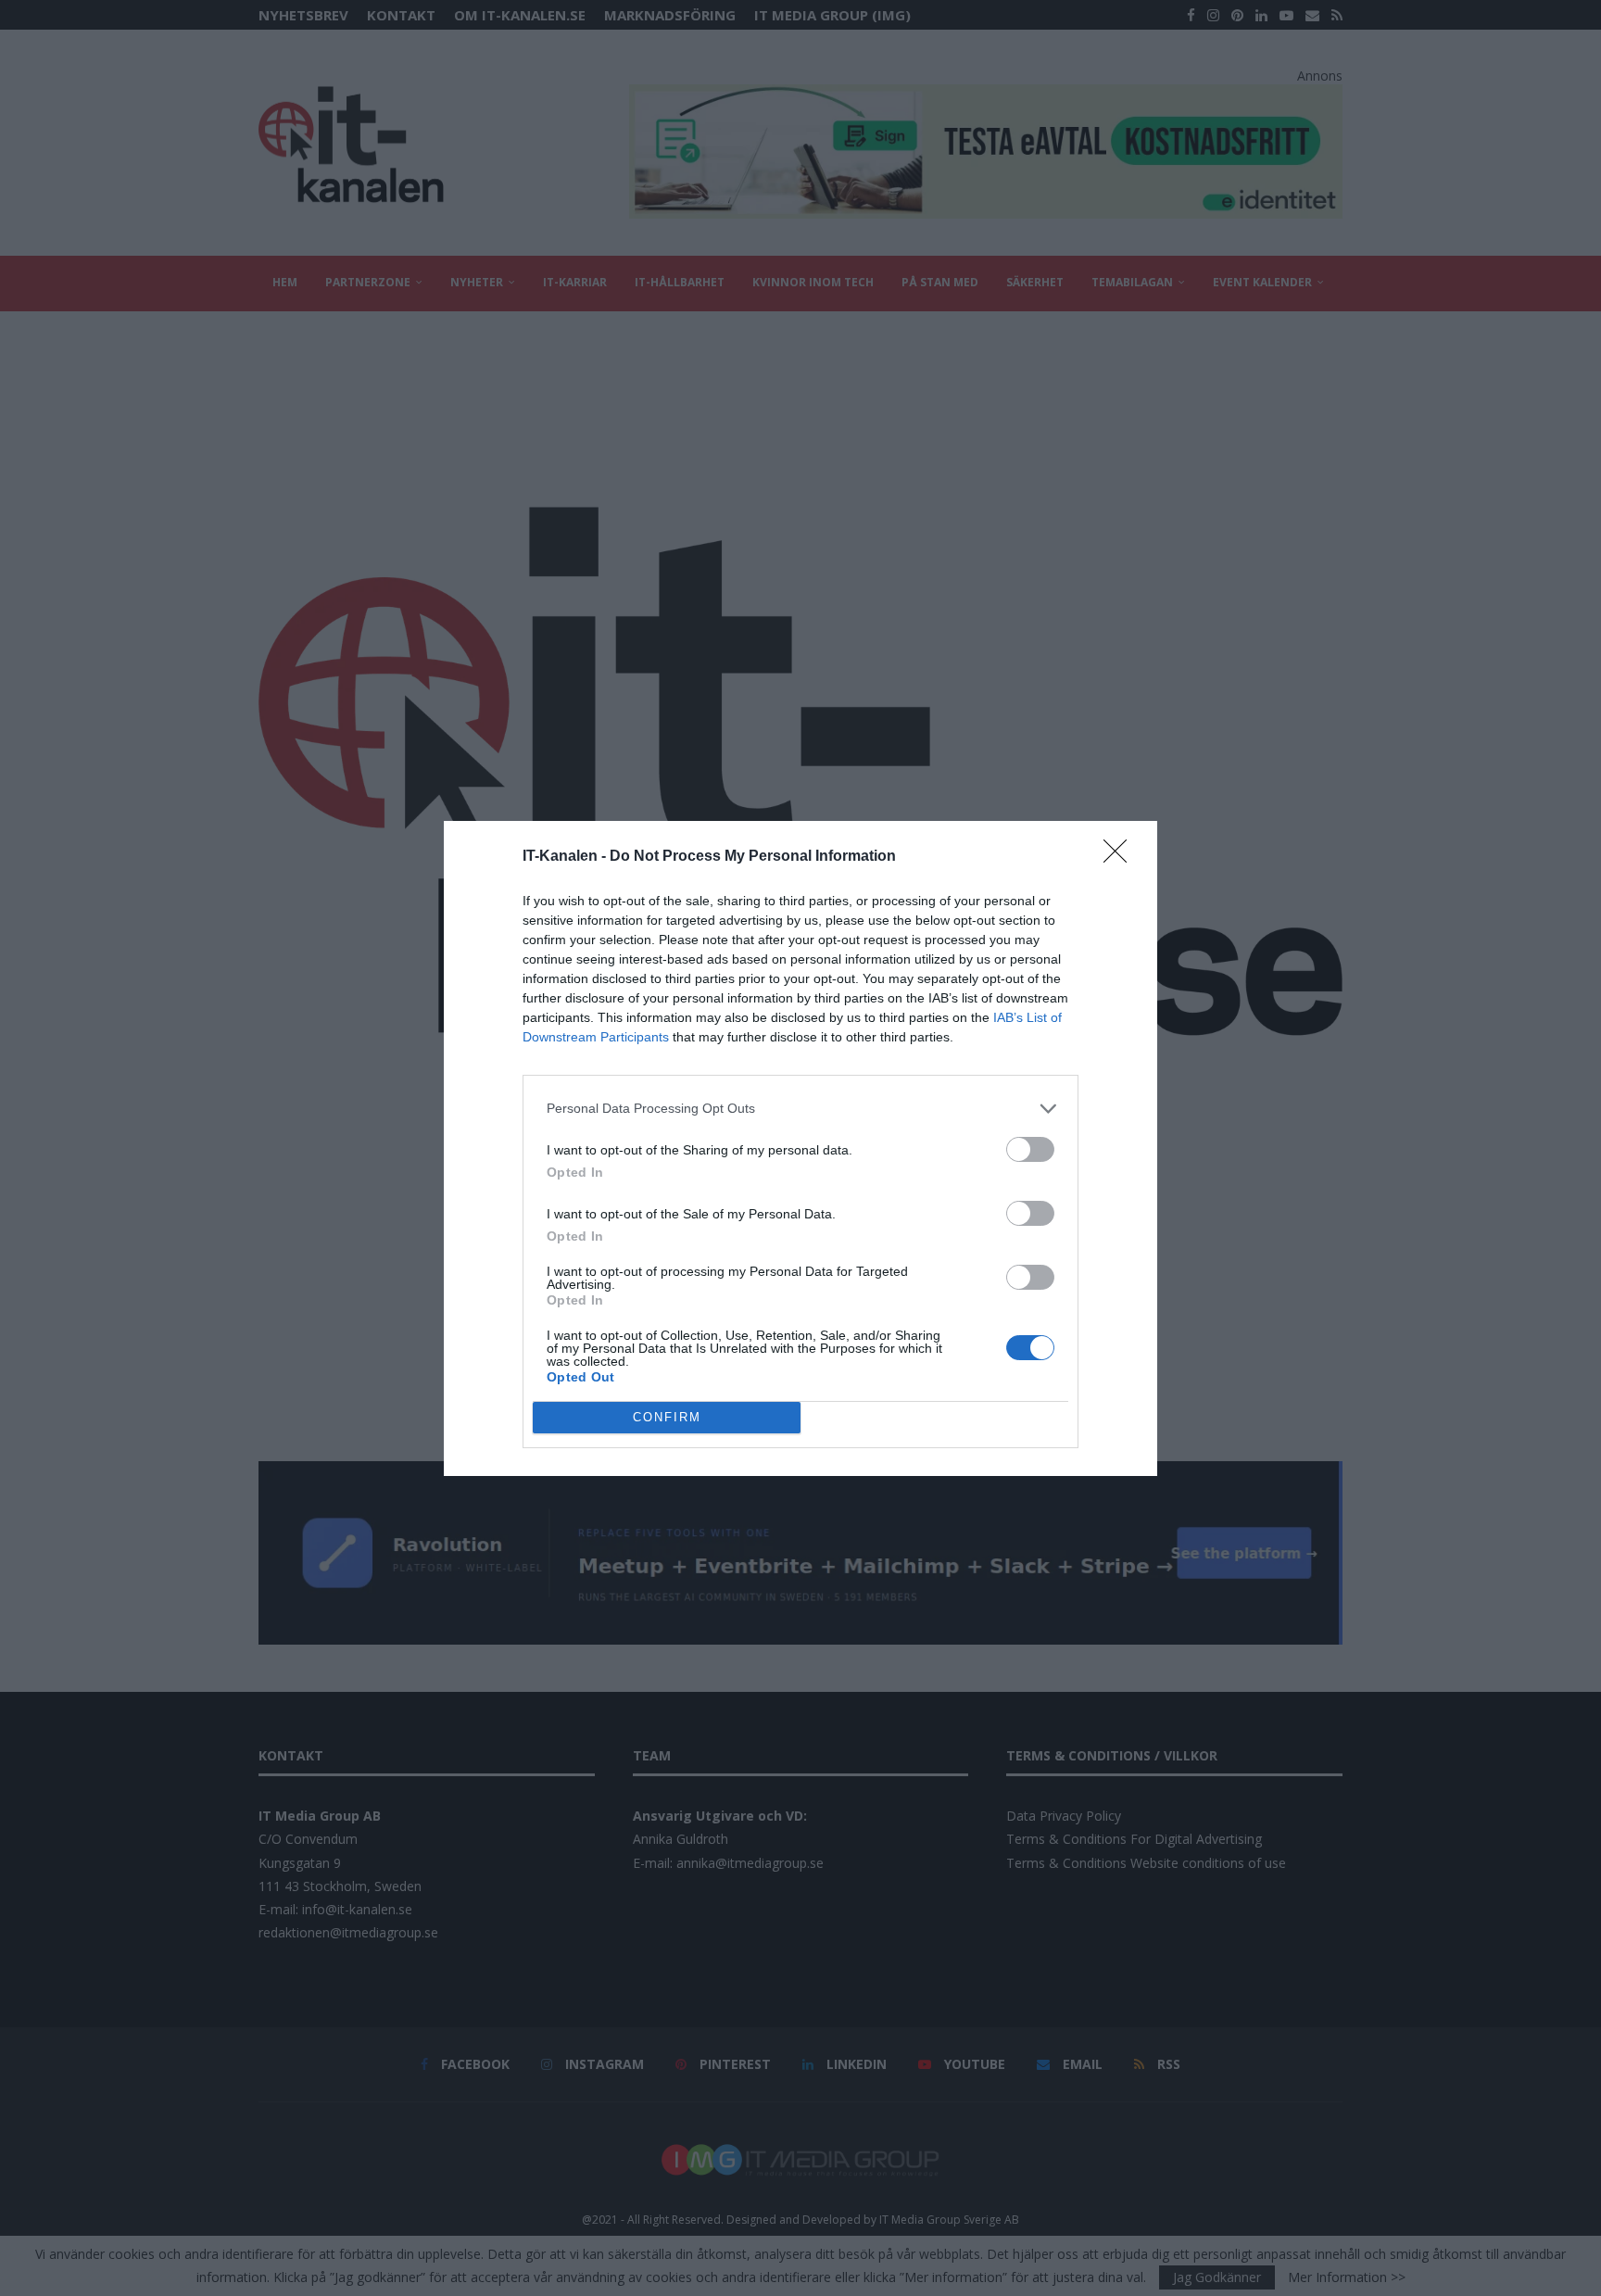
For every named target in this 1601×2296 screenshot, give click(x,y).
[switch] (1030, 1149)
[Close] (1121, 857)
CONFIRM (667, 1417)
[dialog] (800, 1148)
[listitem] (800, 1109)
